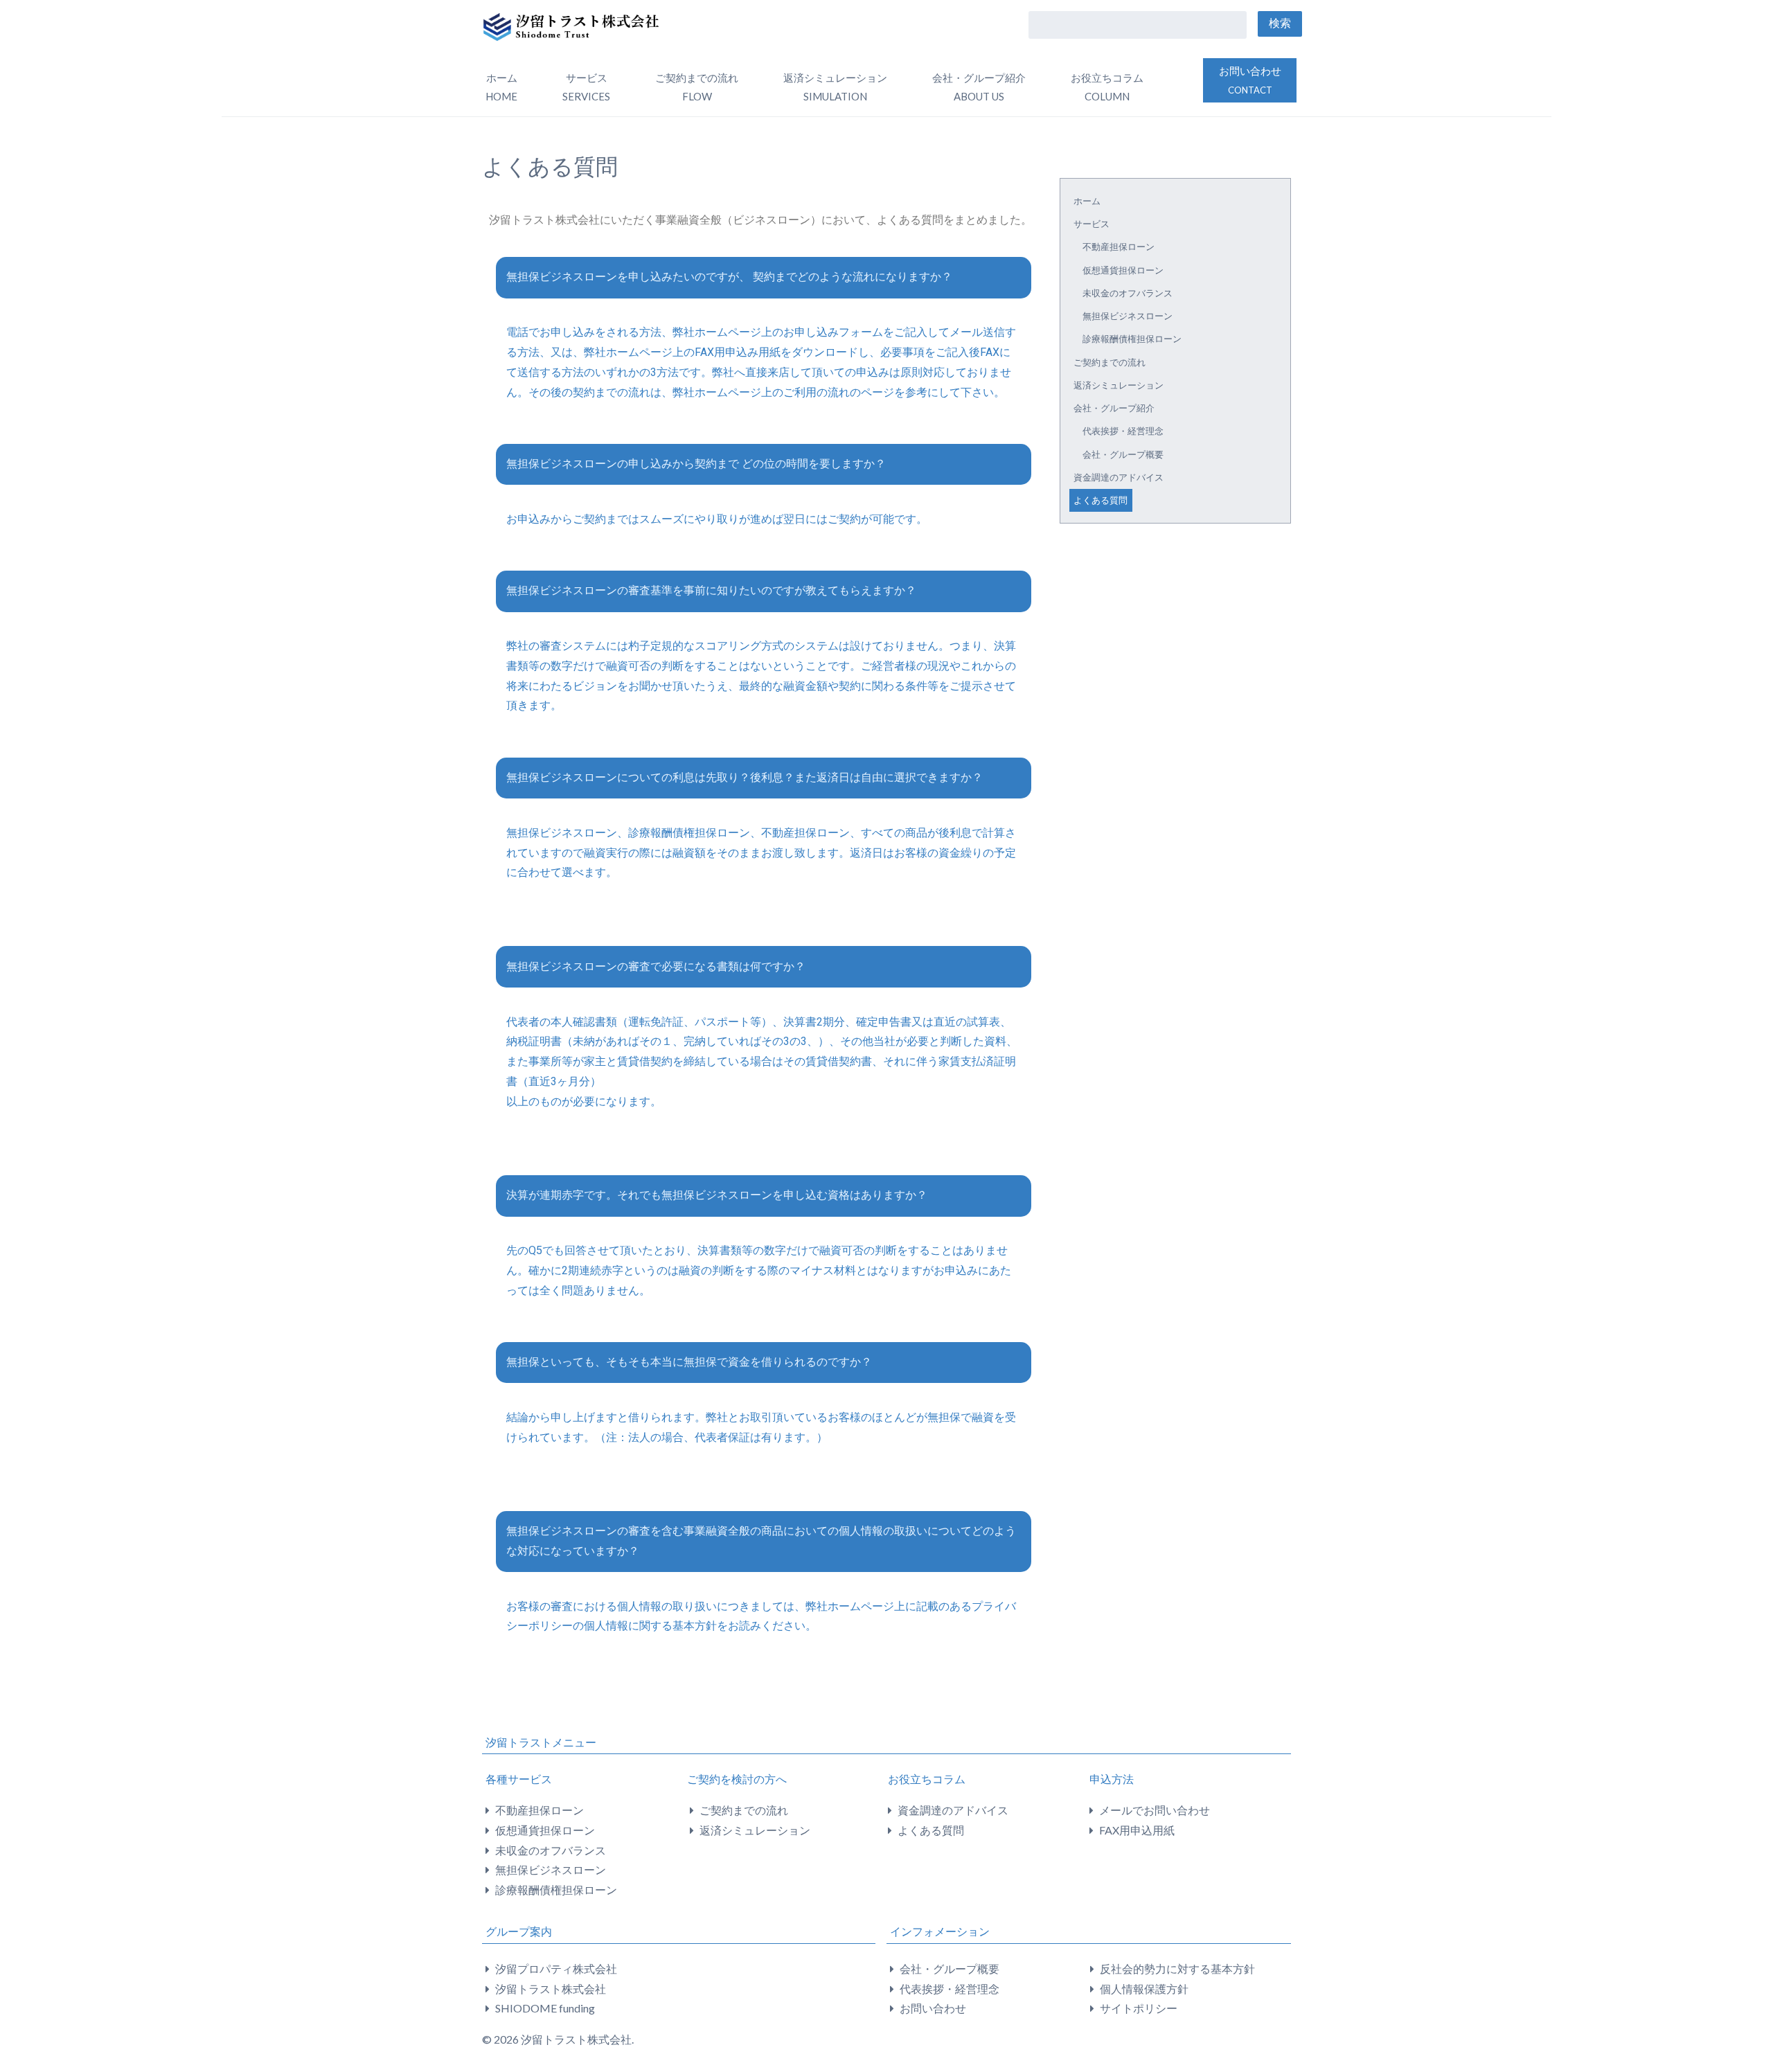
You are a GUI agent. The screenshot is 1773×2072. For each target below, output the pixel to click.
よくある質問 (1101, 500)
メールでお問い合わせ (1155, 1810)
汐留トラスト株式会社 (551, 1989)
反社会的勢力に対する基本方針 (1177, 1968)
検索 (1280, 23)
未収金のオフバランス (1128, 293)
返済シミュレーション (835, 87)
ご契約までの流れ (697, 87)
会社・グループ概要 (1123, 454)
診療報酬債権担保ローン (1132, 339)
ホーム (501, 87)
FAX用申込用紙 (1137, 1830)
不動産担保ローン (1119, 247)
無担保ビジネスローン (1128, 316)
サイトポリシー (1139, 2008)
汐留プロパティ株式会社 (556, 1968)
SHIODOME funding (545, 2008)
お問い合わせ (1250, 80)
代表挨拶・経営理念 (1123, 431)
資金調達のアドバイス (1119, 477)
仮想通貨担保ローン (1123, 270)
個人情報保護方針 (1144, 1989)
